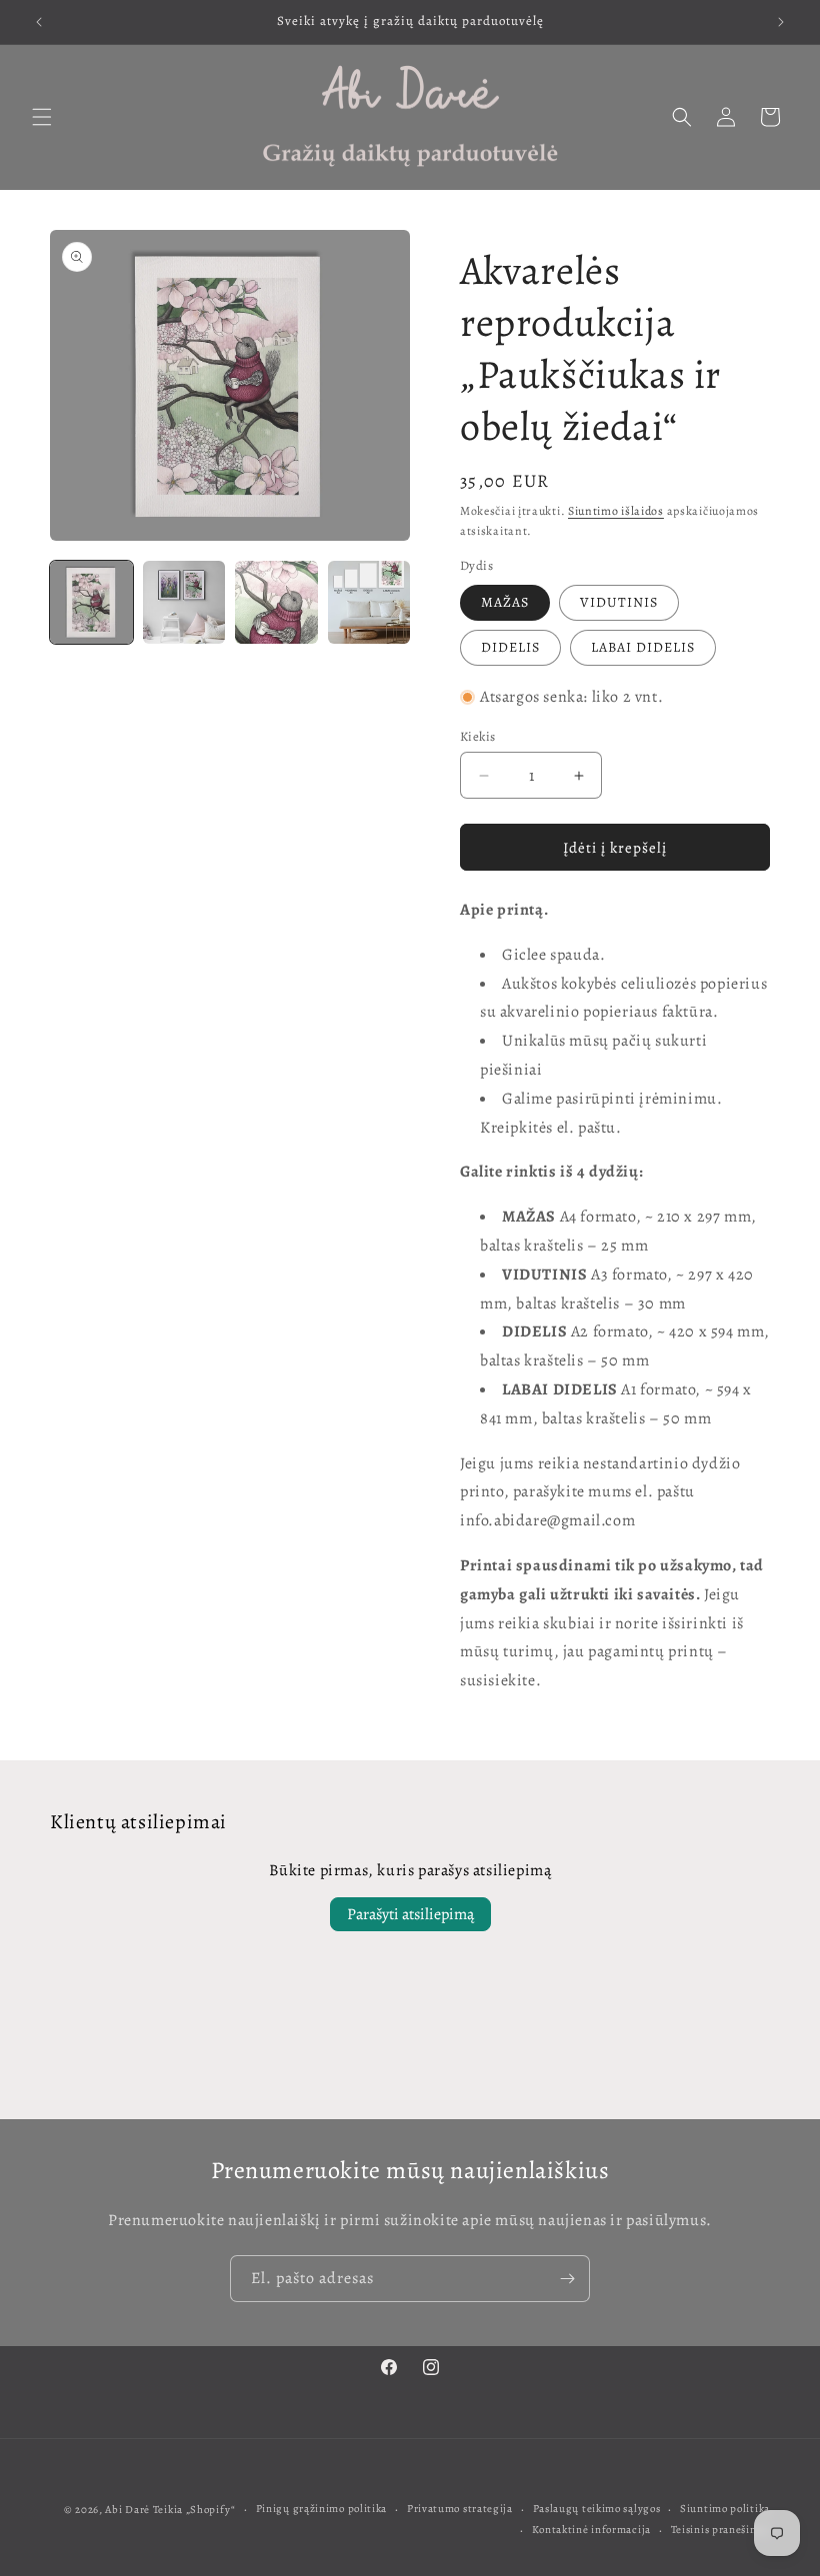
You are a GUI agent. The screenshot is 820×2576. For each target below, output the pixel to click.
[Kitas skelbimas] (781, 22)
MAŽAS (505, 602)
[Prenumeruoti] (567, 2279)
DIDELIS (510, 647)
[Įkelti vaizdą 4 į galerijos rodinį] (369, 602)
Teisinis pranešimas (720, 2530)
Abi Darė (127, 2510)
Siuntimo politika (725, 2509)
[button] (42, 117)
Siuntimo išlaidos (616, 511)
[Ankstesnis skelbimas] (39, 22)
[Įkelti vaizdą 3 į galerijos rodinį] (276, 602)
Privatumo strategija (460, 2509)
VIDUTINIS (619, 602)
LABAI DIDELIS (643, 647)
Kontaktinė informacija (591, 2530)
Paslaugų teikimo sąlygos (597, 2509)
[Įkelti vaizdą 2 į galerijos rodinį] (184, 602)
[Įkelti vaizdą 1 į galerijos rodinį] (91, 602)
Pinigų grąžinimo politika (322, 2509)
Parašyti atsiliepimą (410, 1914)
